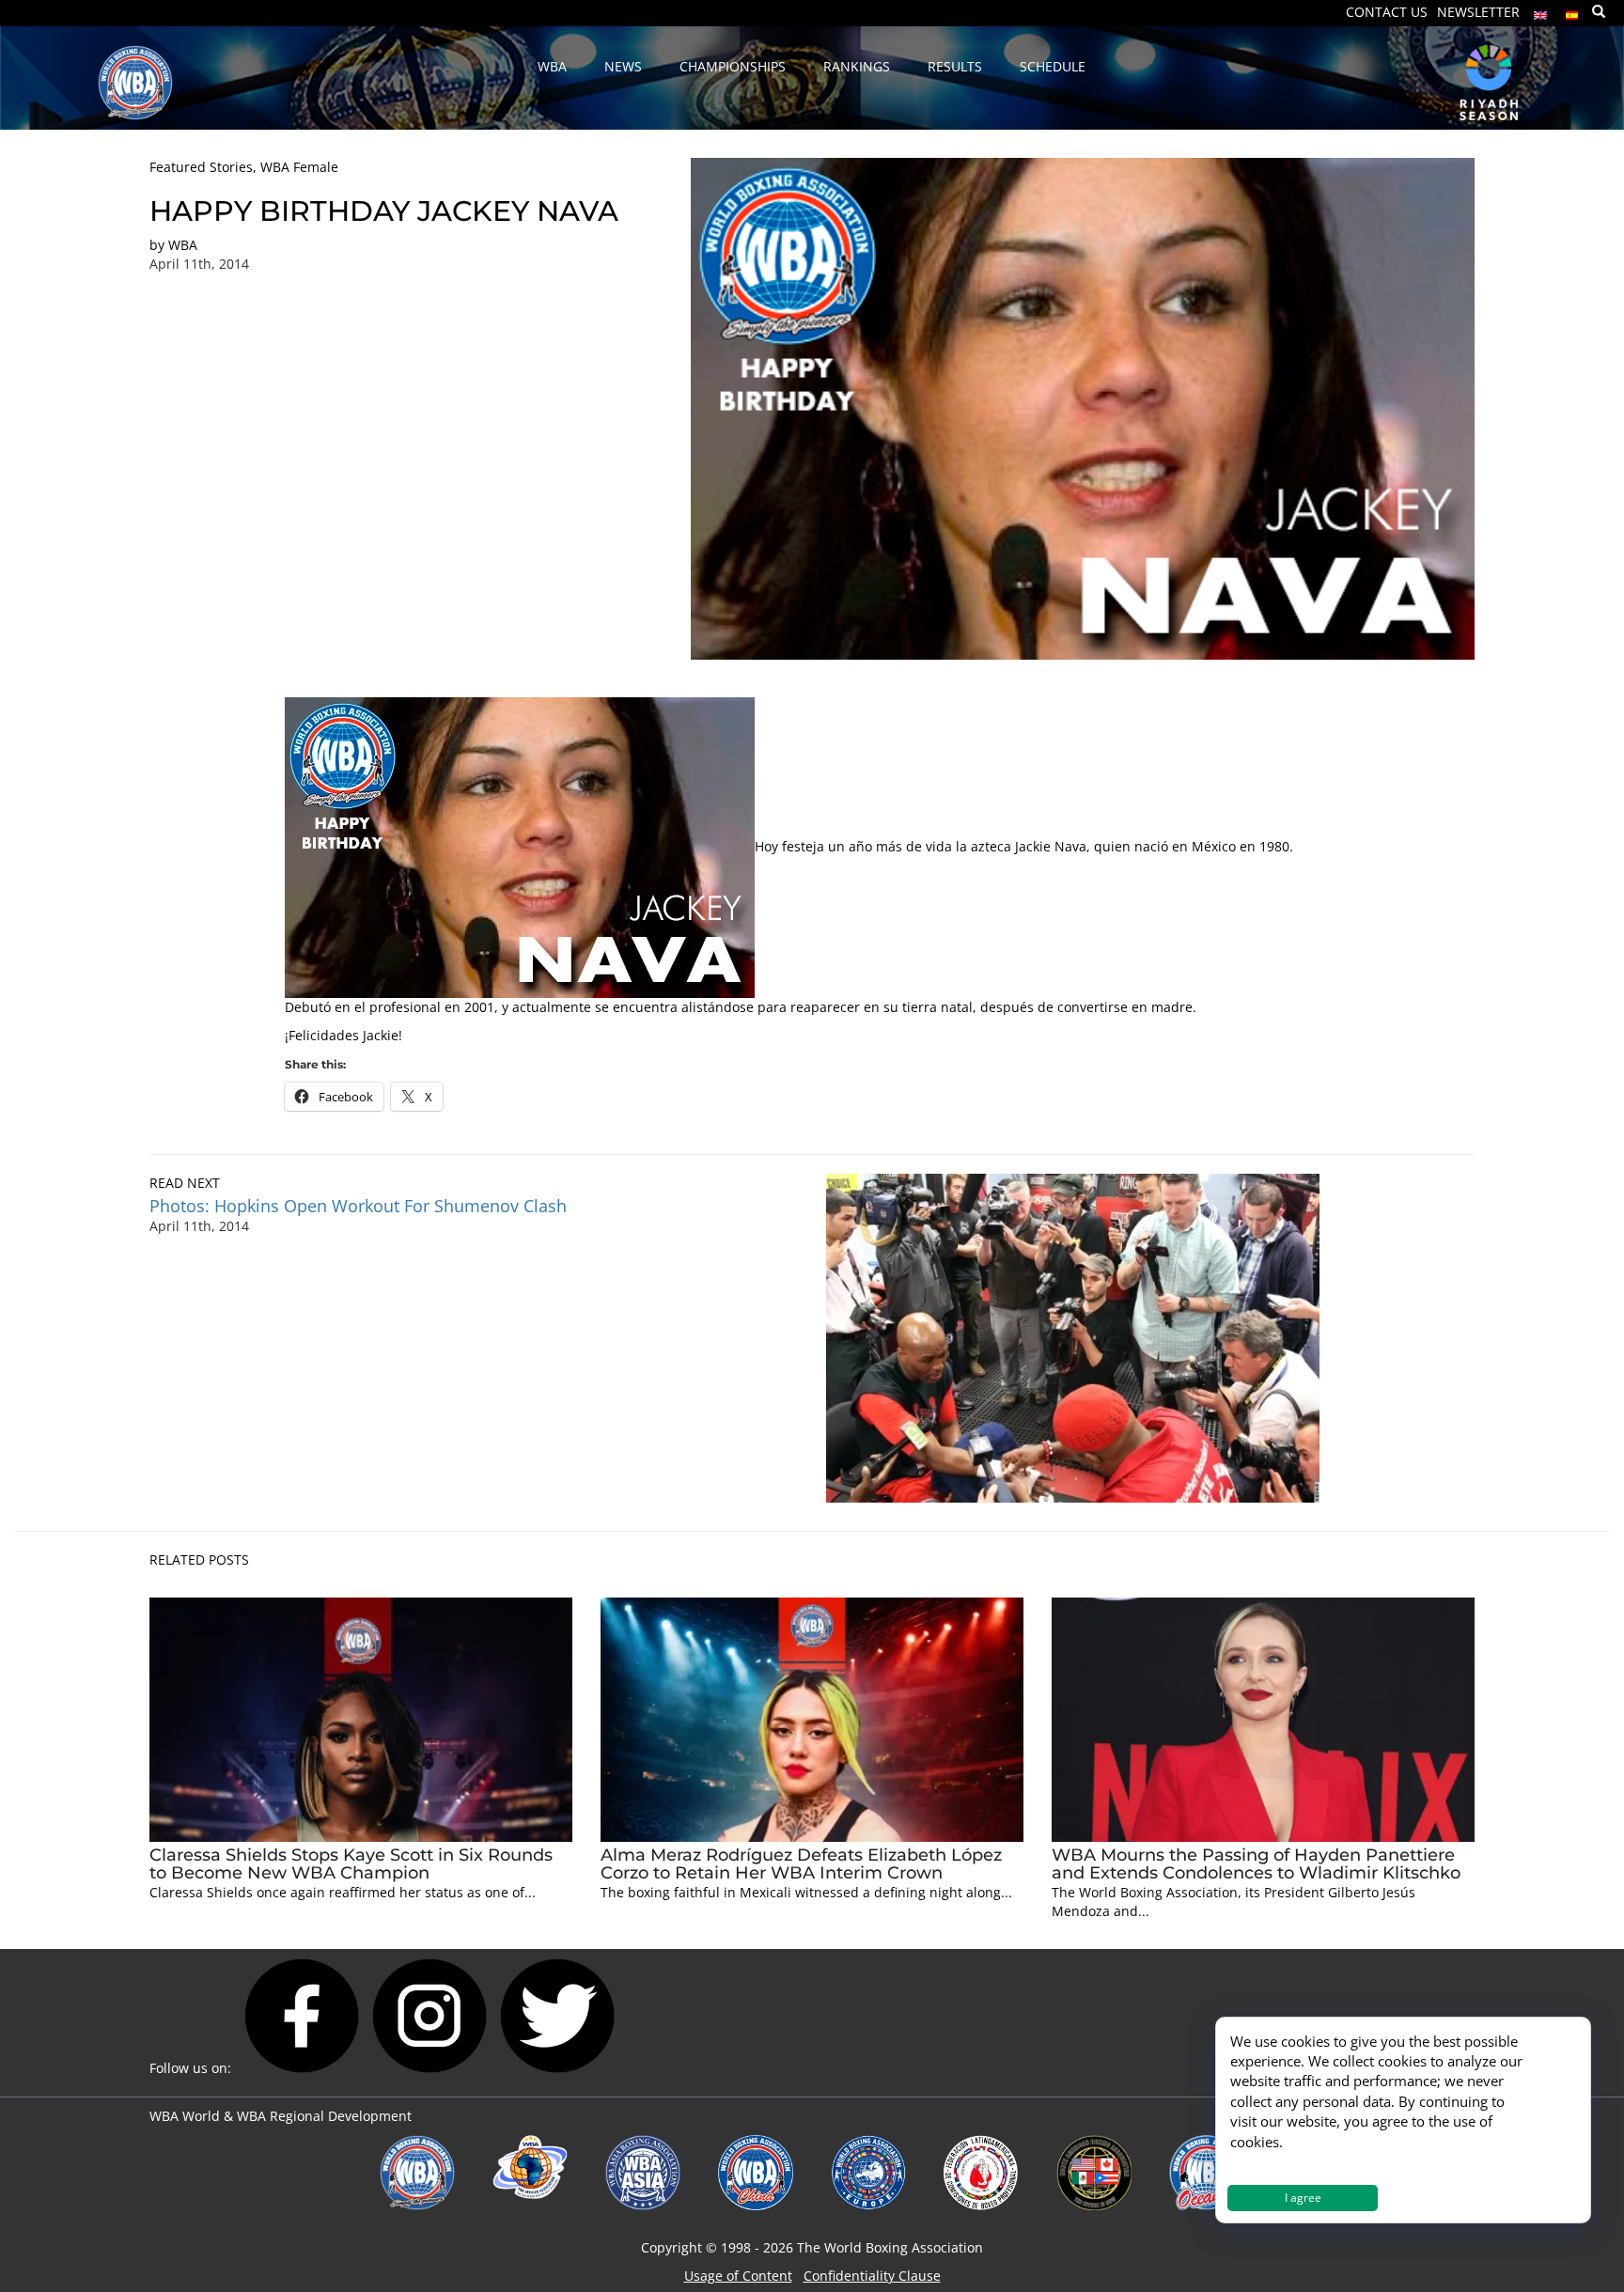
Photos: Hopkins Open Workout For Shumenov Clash (358, 1206)
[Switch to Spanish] (1572, 11)
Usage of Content (738, 2276)
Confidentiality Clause (872, 2276)
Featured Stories (201, 167)
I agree (1303, 2198)
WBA (183, 245)
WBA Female (299, 167)
